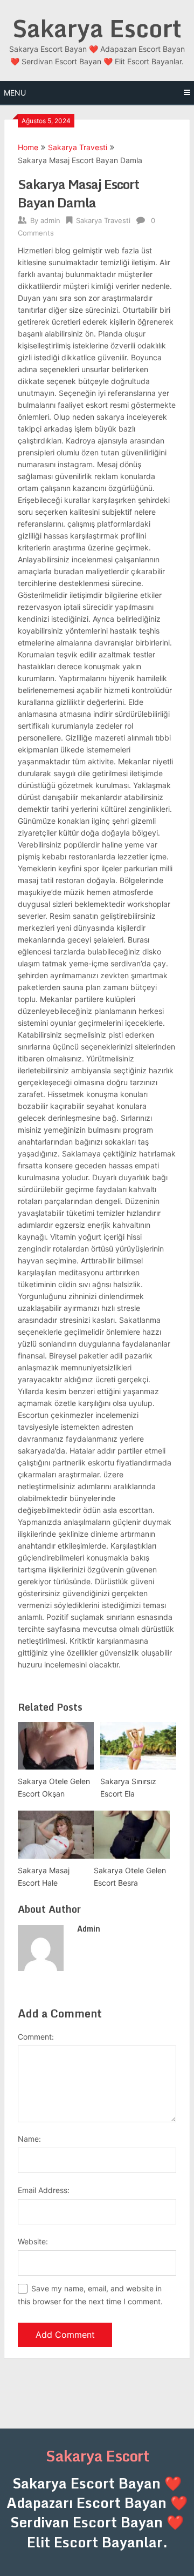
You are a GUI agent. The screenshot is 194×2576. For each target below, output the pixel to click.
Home (28, 147)
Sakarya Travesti (78, 147)
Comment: (36, 2037)
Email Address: (44, 2190)
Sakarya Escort (97, 28)
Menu (15, 93)
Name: (29, 2139)
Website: (33, 2241)
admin (50, 220)
